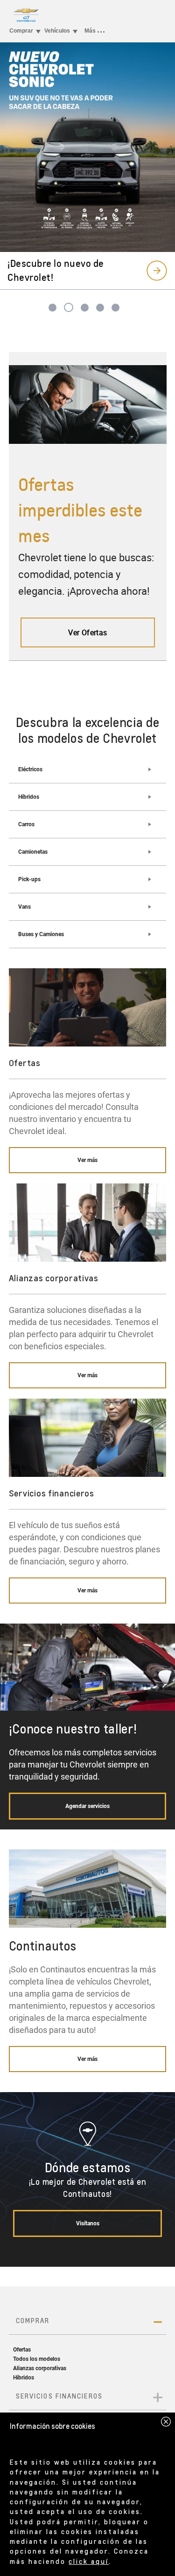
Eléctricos (30, 769)
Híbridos (29, 797)
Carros (26, 824)
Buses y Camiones (41, 934)
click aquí (89, 2561)
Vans (24, 907)
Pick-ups (29, 879)
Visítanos (88, 2223)
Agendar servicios (87, 1806)
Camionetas (33, 852)
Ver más (87, 1160)
